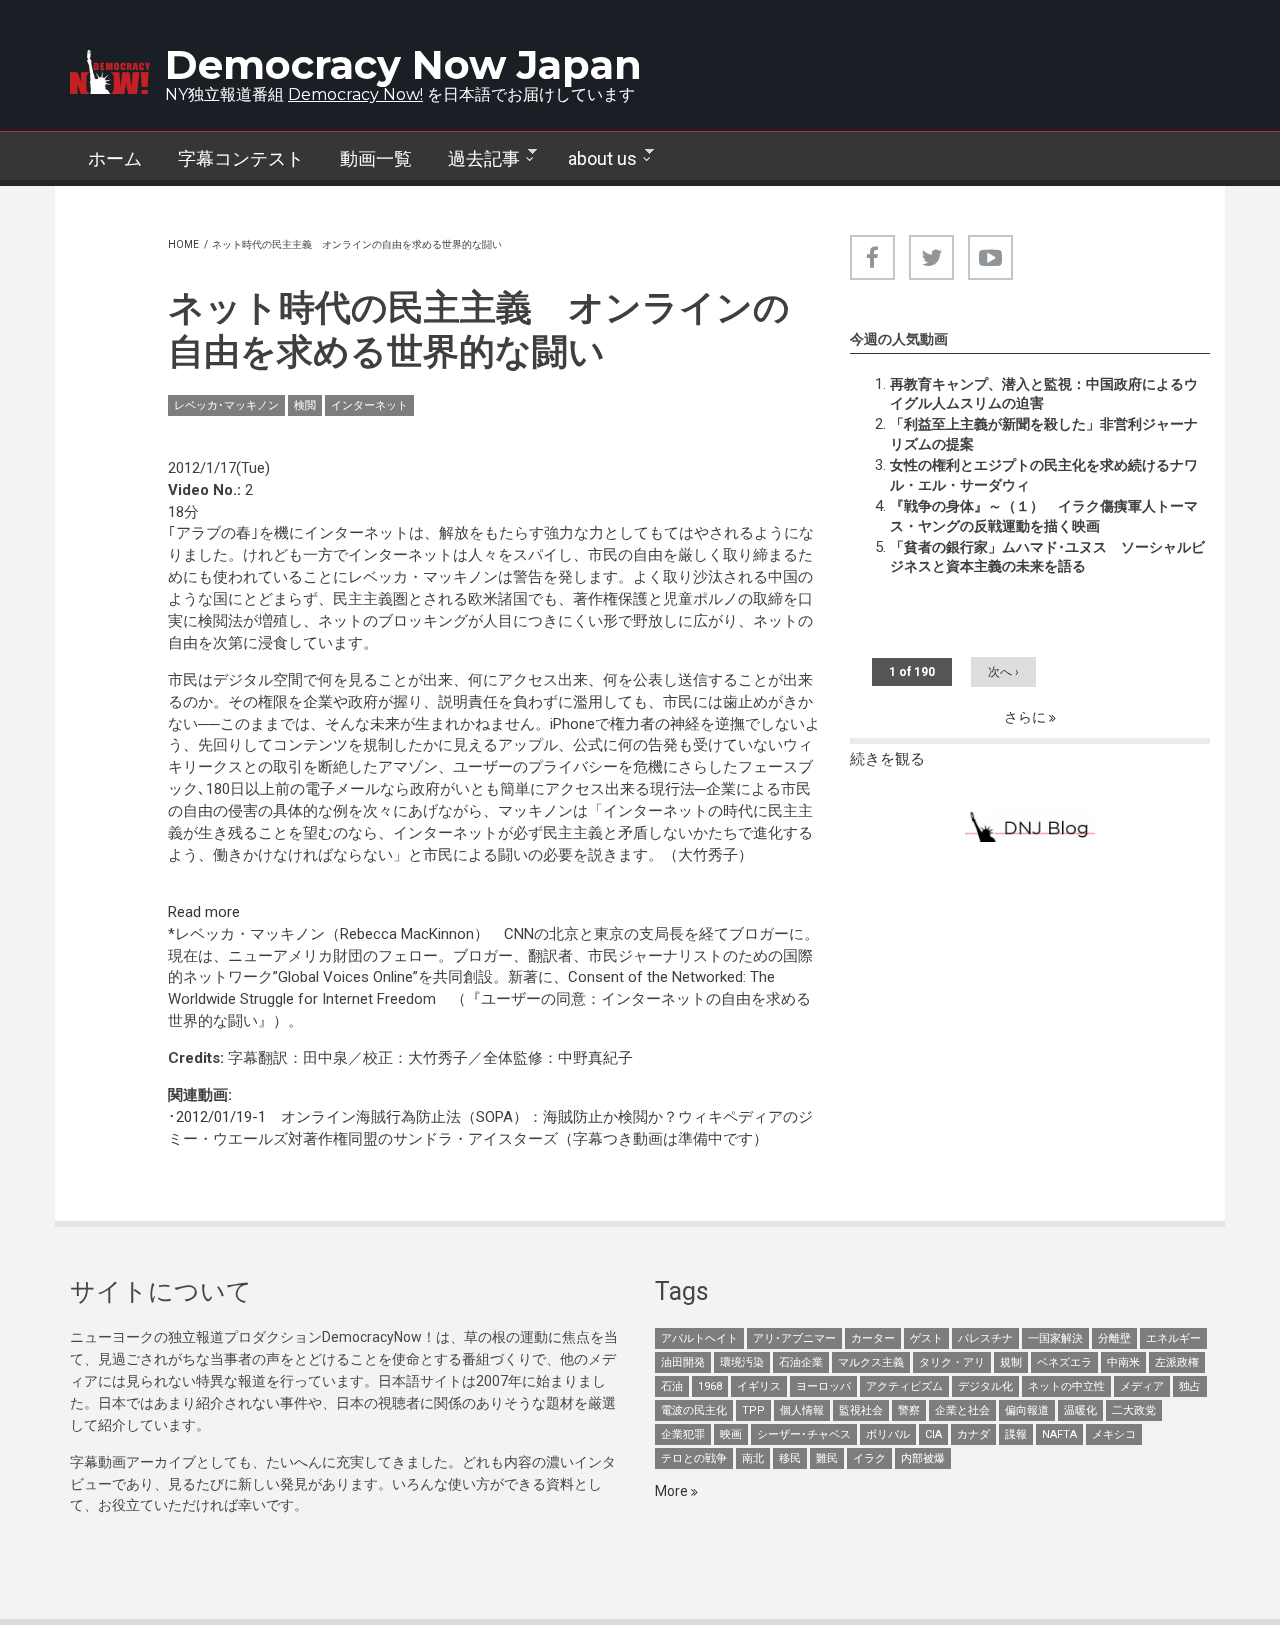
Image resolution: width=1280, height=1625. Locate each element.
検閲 (305, 405)
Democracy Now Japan (403, 64)
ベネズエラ (1064, 1362)
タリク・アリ (952, 1362)
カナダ (973, 1434)
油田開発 (683, 1362)
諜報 (1016, 1434)
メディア (1142, 1386)
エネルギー (1173, 1338)
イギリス (759, 1386)
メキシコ (1114, 1434)
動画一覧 (376, 158)
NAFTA (1059, 1434)
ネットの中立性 (1066, 1386)
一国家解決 (1055, 1338)
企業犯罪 (683, 1434)
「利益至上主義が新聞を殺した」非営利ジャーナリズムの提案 (1044, 434)
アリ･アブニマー (794, 1338)
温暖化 (1080, 1410)
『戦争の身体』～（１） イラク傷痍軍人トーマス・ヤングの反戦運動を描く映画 (1044, 516)
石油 (672, 1386)
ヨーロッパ (823, 1386)
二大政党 (1134, 1410)
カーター (873, 1338)
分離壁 (1114, 1338)
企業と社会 (962, 1410)
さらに (1026, 717)
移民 (790, 1458)
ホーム (115, 158)
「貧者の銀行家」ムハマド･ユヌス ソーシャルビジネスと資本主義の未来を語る (1047, 557)
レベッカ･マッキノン (226, 405)
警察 (909, 1410)
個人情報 (802, 1410)
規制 (1011, 1362)
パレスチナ (985, 1338)
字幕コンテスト (241, 158)
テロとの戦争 (694, 1458)
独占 (1190, 1386)
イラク (869, 1458)
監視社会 (861, 1410)
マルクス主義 (871, 1362)
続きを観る (887, 759)
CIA (933, 1434)
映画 (731, 1434)
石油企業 (801, 1362)
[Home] (110, 72)
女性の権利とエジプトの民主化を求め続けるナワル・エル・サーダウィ (1044, 475)
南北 (753, 1458)
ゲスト (926, 1338)
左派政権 (1177, 1362)
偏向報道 (1027, 1410)
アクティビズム (904, 1386)
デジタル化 (985, 1386)
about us (593, 159)
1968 (710, 1386)
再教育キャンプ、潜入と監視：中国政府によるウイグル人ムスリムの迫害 (1044, 394)
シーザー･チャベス (804, 1434)
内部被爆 (923, 1458)
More (673, 1491)
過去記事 (475, 159)
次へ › (1003, 672)
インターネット (369, 405)
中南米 (1123, 1362)
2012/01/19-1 (221, 1117)
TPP (753, 1410)
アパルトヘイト (699, 1338)
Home (183, 244)
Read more (204, 912)
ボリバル (888, 1434)
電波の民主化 (694, 1410)
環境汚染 (742, 1362)
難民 (827, 1458)
